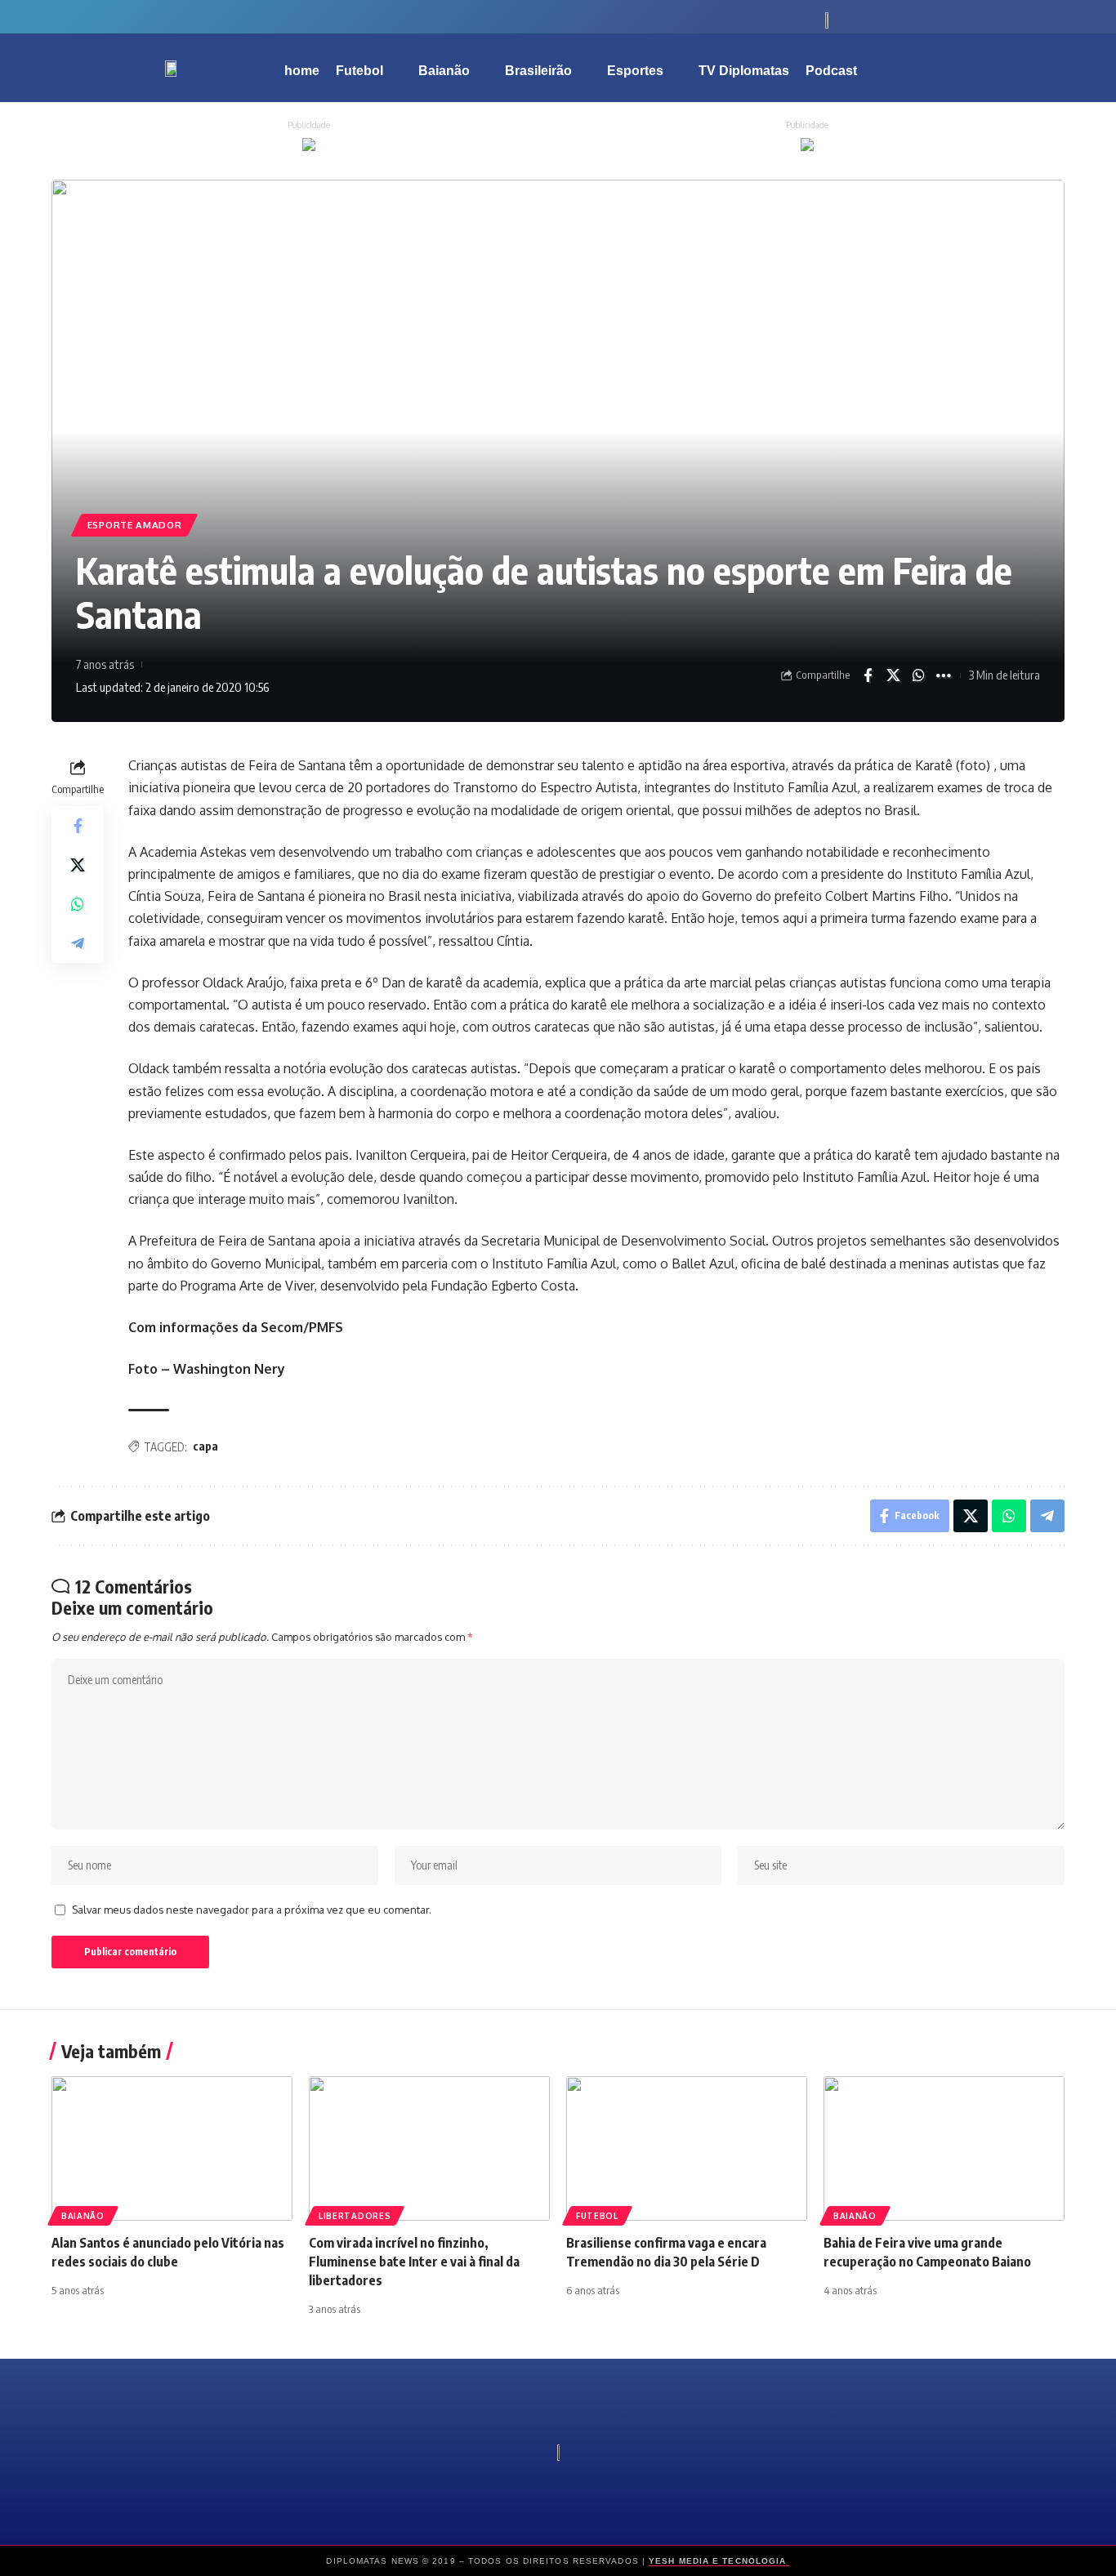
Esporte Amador (135, 525)
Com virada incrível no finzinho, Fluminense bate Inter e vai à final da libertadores (414, 2262)
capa (205, 1446)
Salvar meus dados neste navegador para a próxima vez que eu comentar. (252, 1910)
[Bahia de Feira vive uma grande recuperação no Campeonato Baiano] (944, 2148)
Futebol (597, 2216)
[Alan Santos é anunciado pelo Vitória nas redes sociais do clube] (172, 2148)
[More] (944, 675)
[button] (999, 68)
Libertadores (355, 2216)
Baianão (83, 2216)
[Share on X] (893, 675)
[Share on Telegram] (78, 943)
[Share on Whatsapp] (918, 675)
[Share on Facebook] (868, 675)
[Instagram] (288, 16)
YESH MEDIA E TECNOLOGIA (719, 2561)
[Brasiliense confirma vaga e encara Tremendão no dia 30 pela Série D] (687, 2148)
